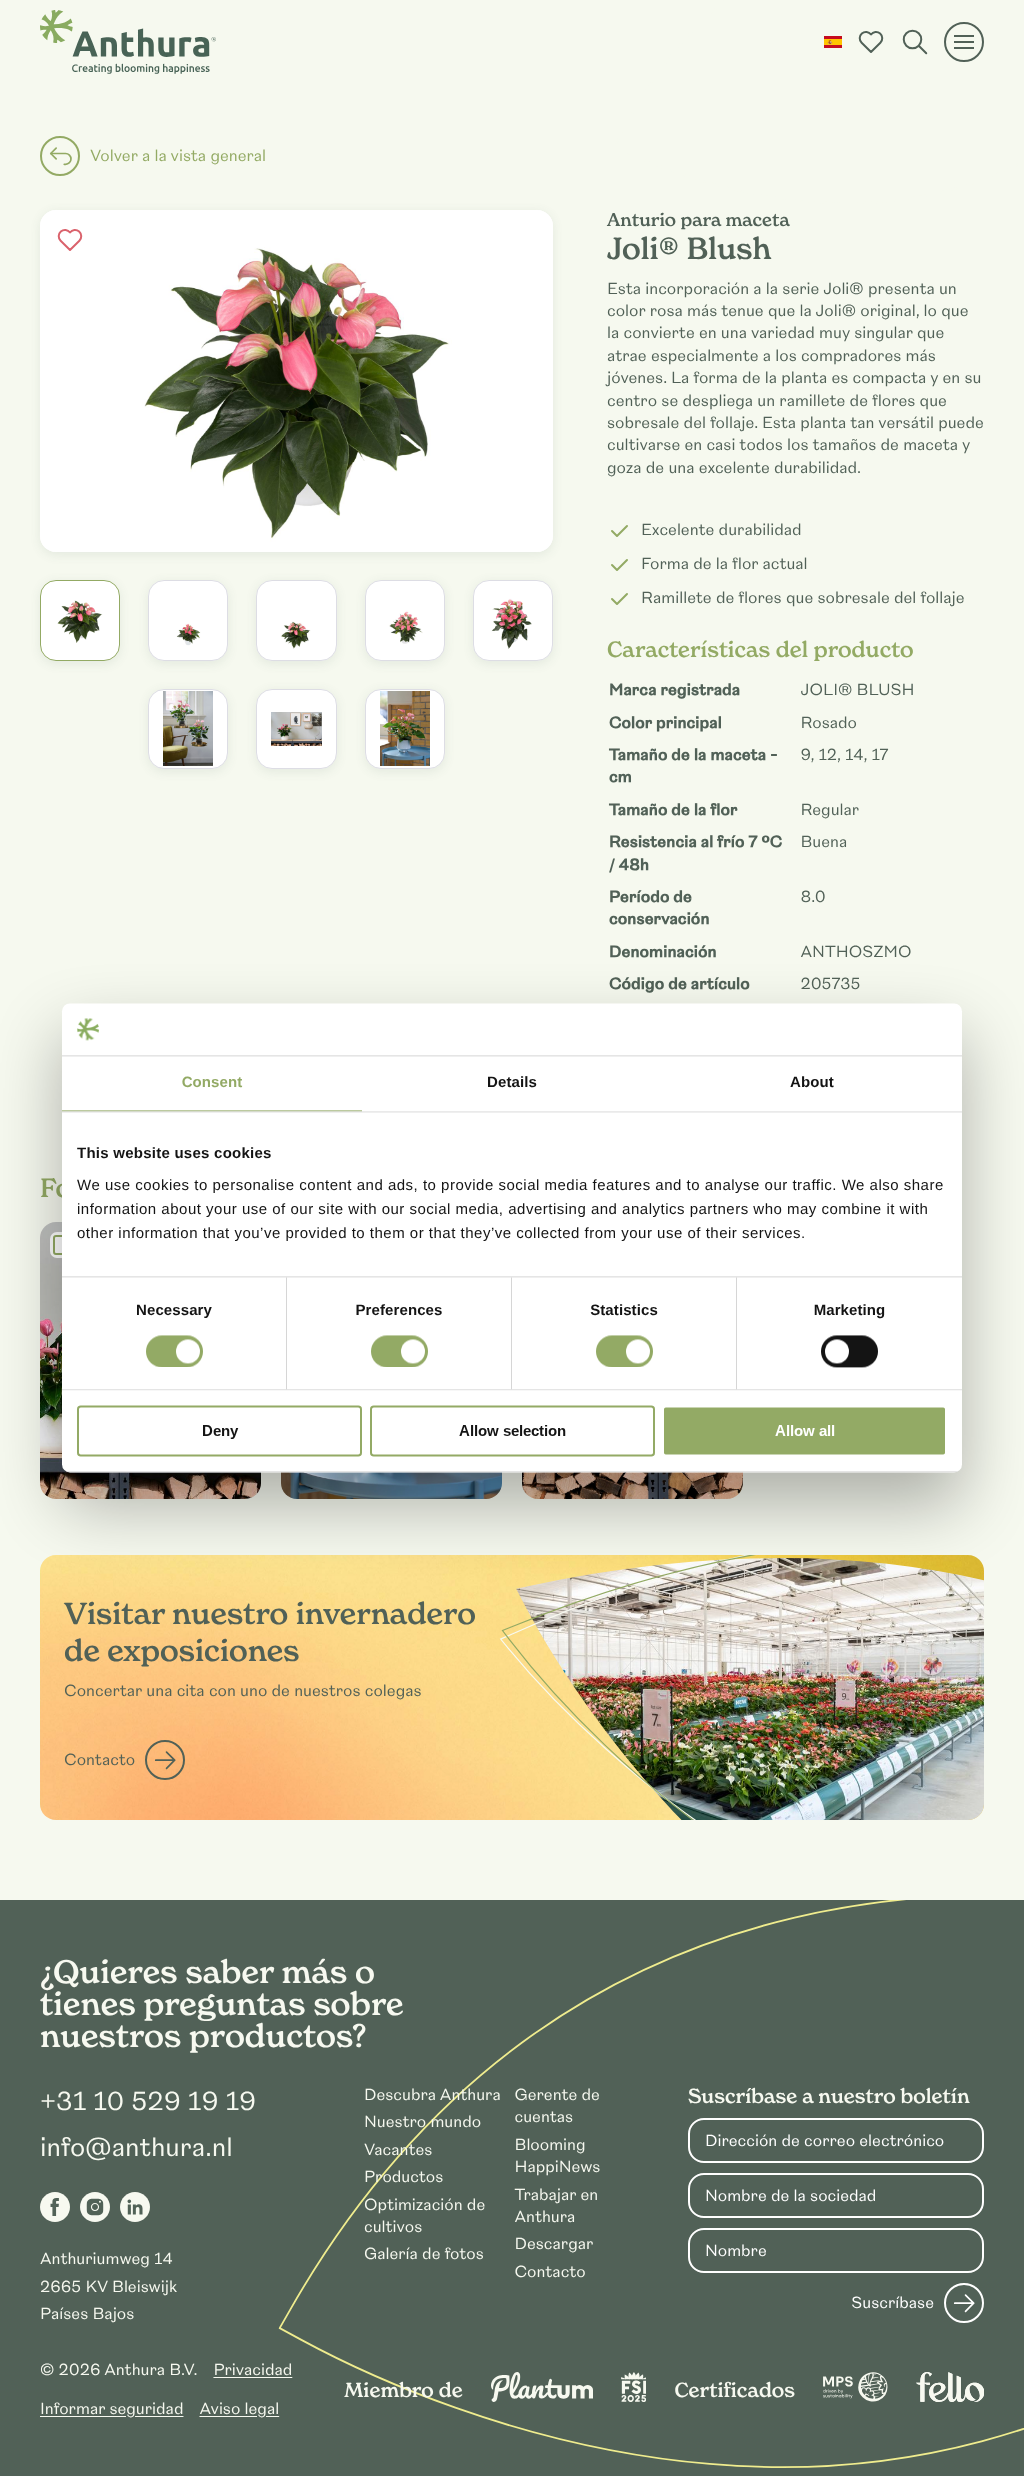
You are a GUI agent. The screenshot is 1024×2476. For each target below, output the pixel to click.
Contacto (99, 1760)
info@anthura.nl (136, 2148)
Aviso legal (239, 2409)
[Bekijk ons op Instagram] (95, 2207)
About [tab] (812, 1083)
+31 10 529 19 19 (148, 2102)
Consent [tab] (212, 1083)
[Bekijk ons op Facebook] (55, 2207)
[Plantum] (542, 2397)
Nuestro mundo (422, 2122)
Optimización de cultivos (424, 2216)
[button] (833, 42)
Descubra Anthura (432, 2095)
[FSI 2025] (634, 2397)
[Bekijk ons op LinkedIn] (135, 2207)
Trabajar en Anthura (556, 2206)
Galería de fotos (424, 2254)
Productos (403, 2177)
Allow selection (512, 1431)
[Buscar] (915, 42)
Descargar (553, 2244)
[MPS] (855, 2397)
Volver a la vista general (178, 156)
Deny (220, 1431)
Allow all (805, 1431)
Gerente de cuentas (556, 2106)
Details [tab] (512, 1083)
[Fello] (950, 2397)
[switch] (399, 1351)
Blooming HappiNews (557, 2156)
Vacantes (398, 2150)
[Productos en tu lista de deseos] (871, 42)
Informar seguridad (111, 2409)
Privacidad (252, 2370)
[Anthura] (128, 42)
